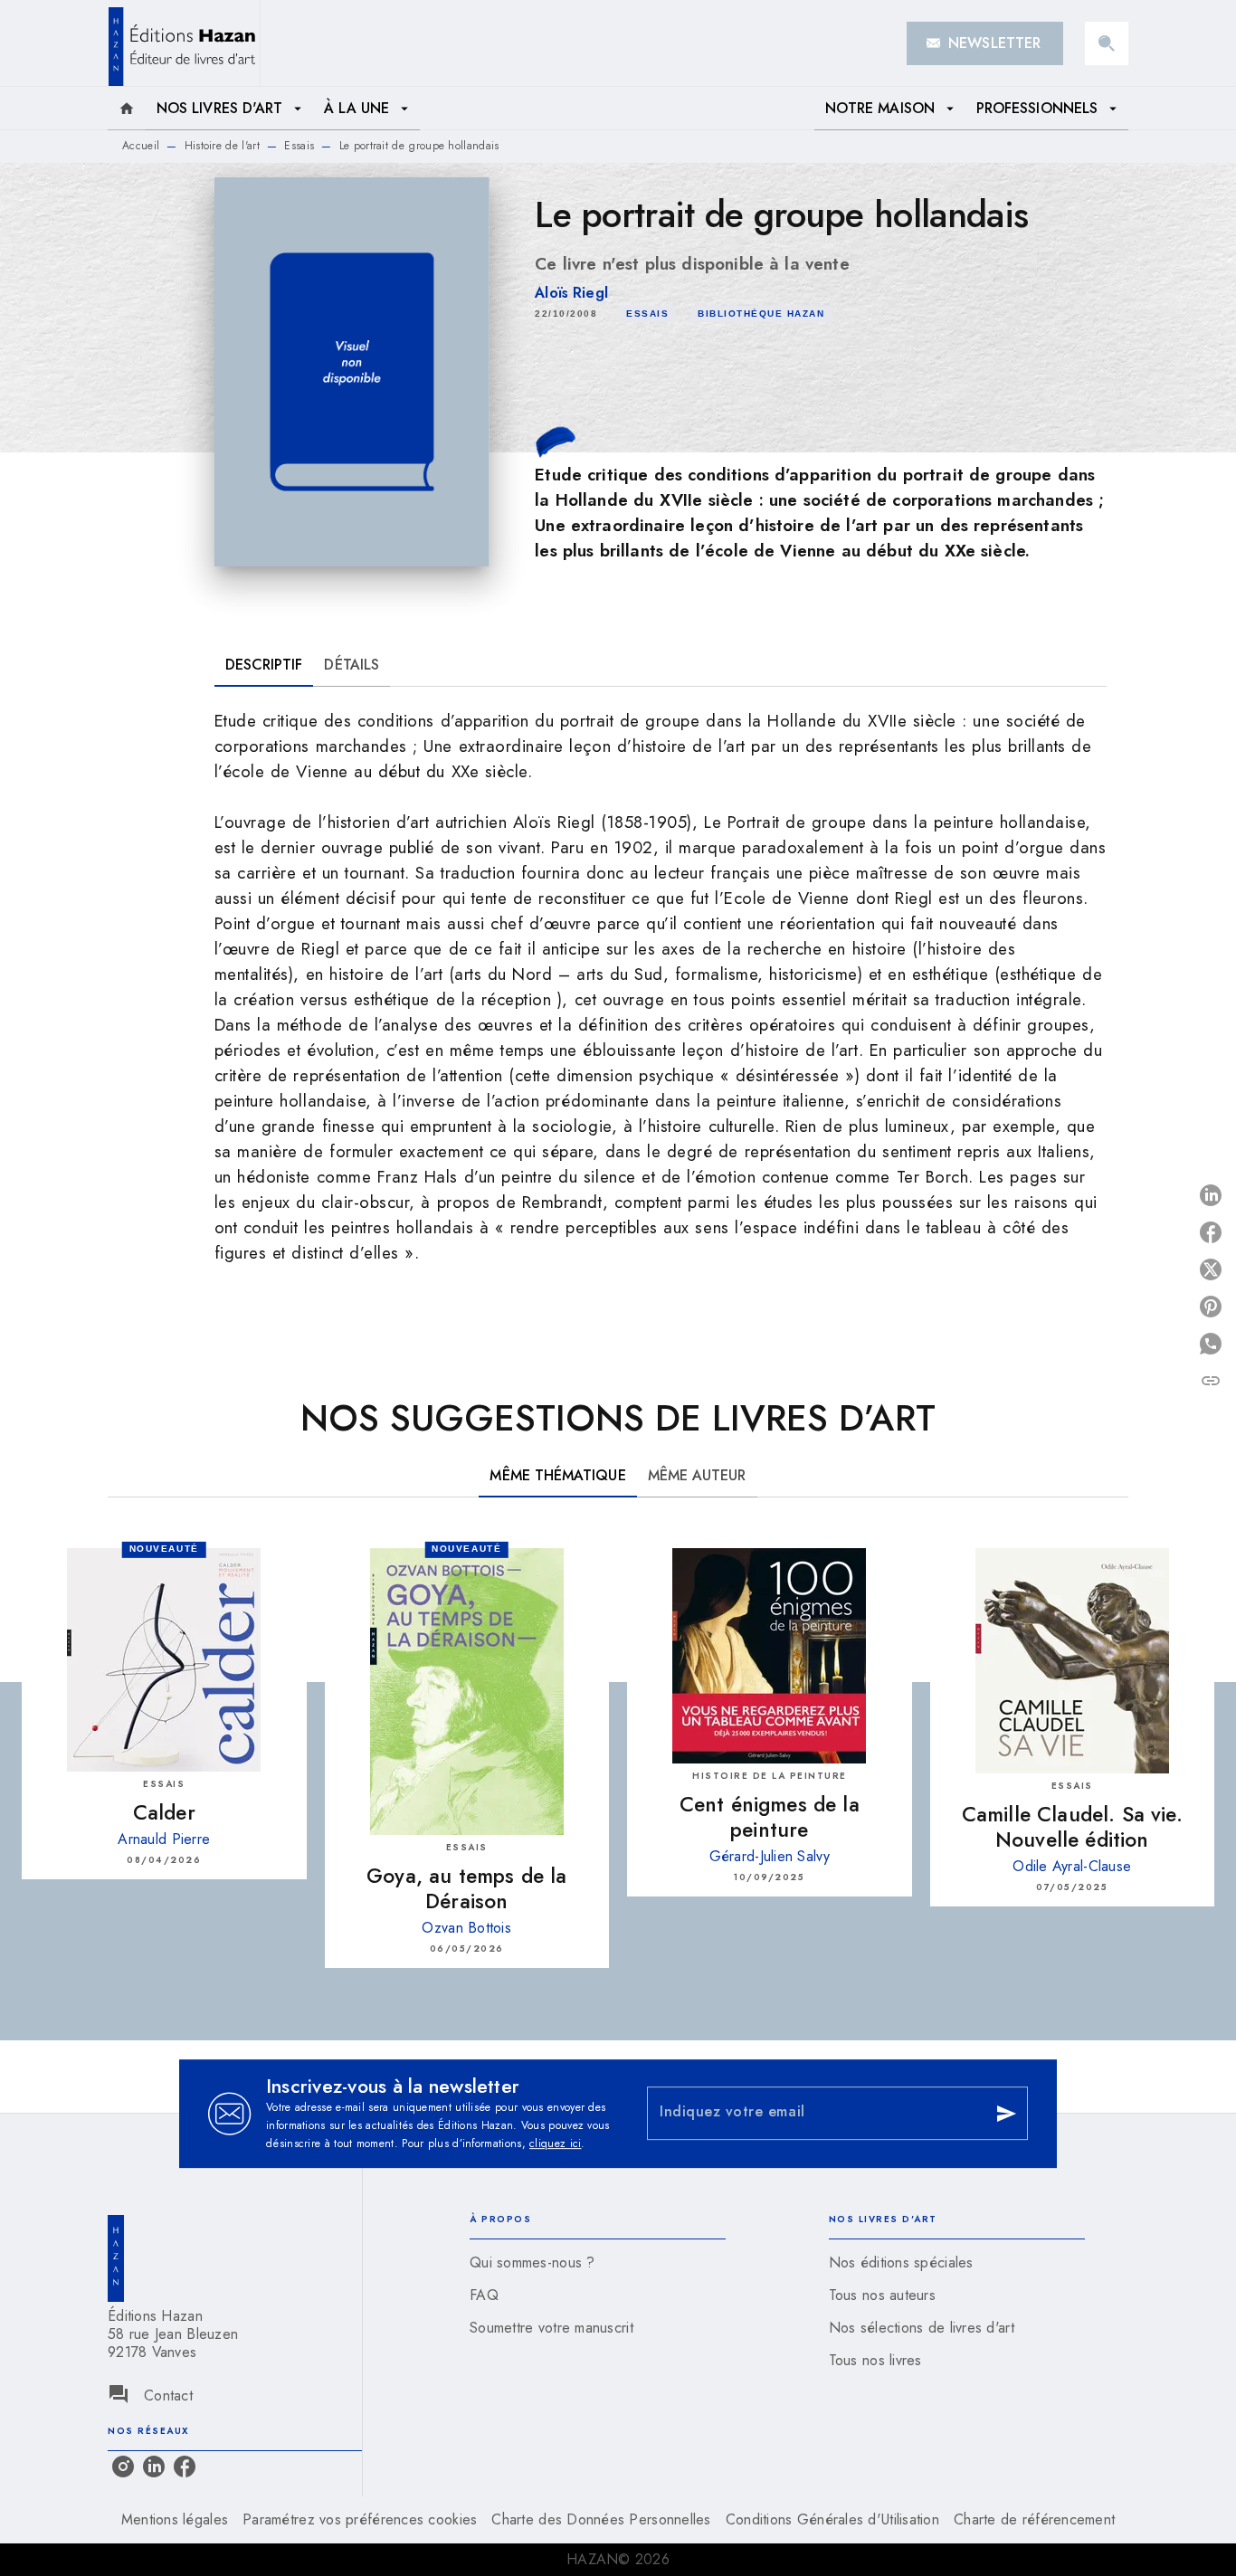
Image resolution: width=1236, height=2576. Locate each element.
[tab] (127, 109)
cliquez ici (555, 2143)
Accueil (141, 146)
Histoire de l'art (222, 146)
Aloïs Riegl (571, 293)
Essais (299, 146)
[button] (985, 43)
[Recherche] (1107, 43)
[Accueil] (184, 43)
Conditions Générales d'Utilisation (832, 2519)
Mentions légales (175, 2519)
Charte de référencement (1034, 2519)
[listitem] (123, 2467)
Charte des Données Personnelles (601, 2519)
